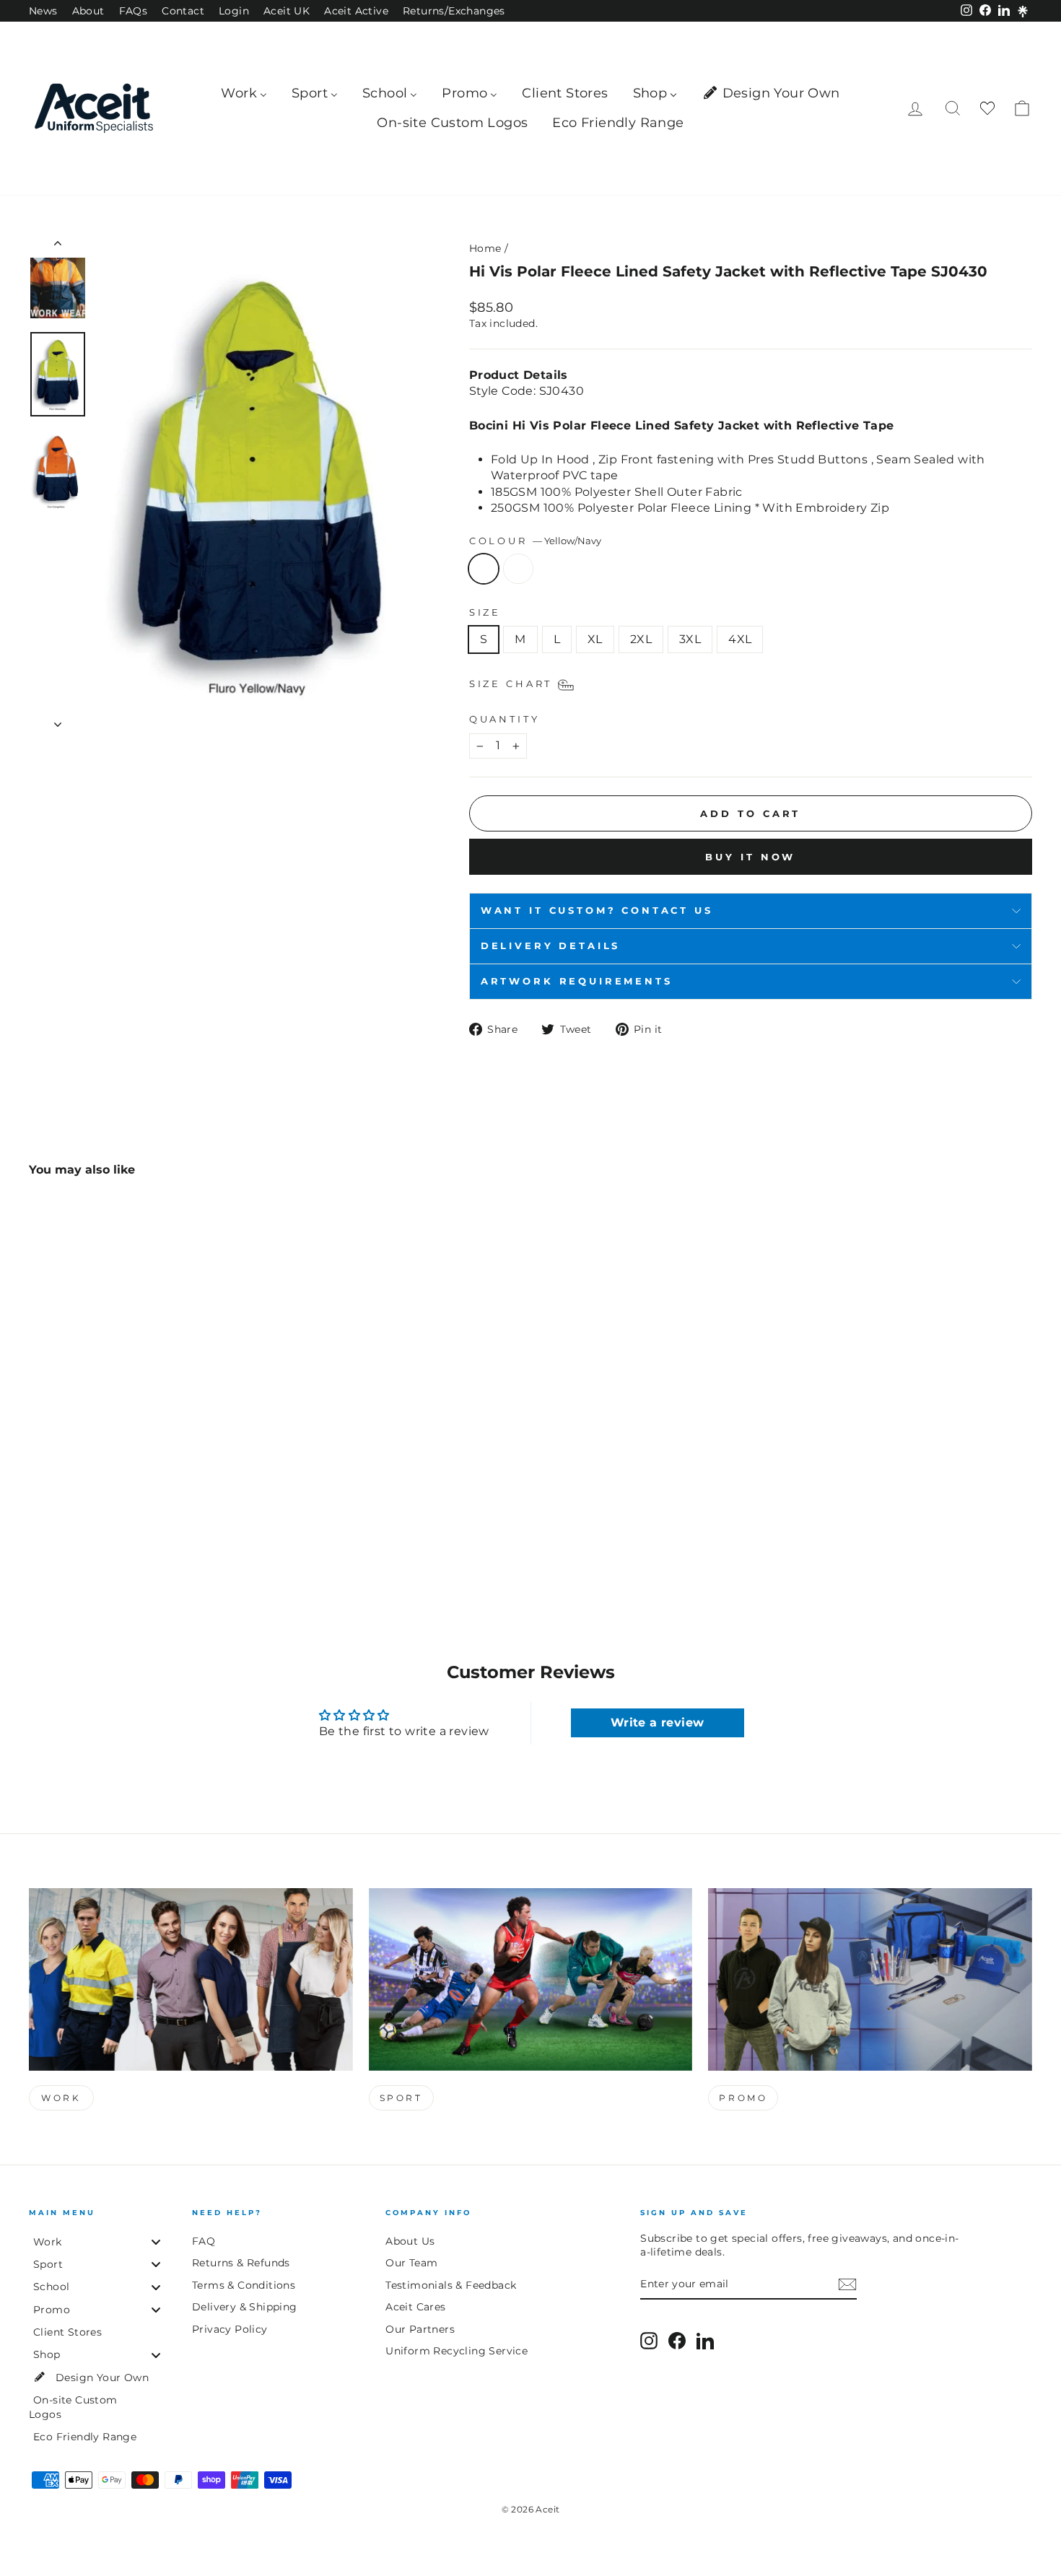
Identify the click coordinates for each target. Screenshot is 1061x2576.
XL (595, 639)
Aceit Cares (415, 2307)
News (43, 11)
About (88, 11)
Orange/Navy (518, 569)
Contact (183, 11)
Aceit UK (287, 11)
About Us (410, 2241)
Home (485, 248)
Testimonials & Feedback (451, 2285)
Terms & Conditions (244, 2285)
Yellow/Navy (484, 569)
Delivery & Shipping (245, 2307)
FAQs (134, 11)
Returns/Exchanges (454, 11)
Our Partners (420, 2329)
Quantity (505, 719)
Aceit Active (356, 11)
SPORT (401, 2098)
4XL (740, 639)
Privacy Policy (230, 2329)
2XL (641, 639)
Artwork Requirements (577, 981)
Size (485, 612)
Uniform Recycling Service (457, 2351)
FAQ (204, 2241)
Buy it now (750, 857)
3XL (690, 639)
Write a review (658, 1723)
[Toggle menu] (156, 2241)
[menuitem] (244, 93)
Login (234, 11)
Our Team (411, 2263)
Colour (535, 541)
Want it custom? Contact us (597, 911)
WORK (61, 2098)
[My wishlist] (987, 109)
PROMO (743, 2098)
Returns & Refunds (241, 2263)
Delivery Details (550, 946)
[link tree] (1023, 12)
